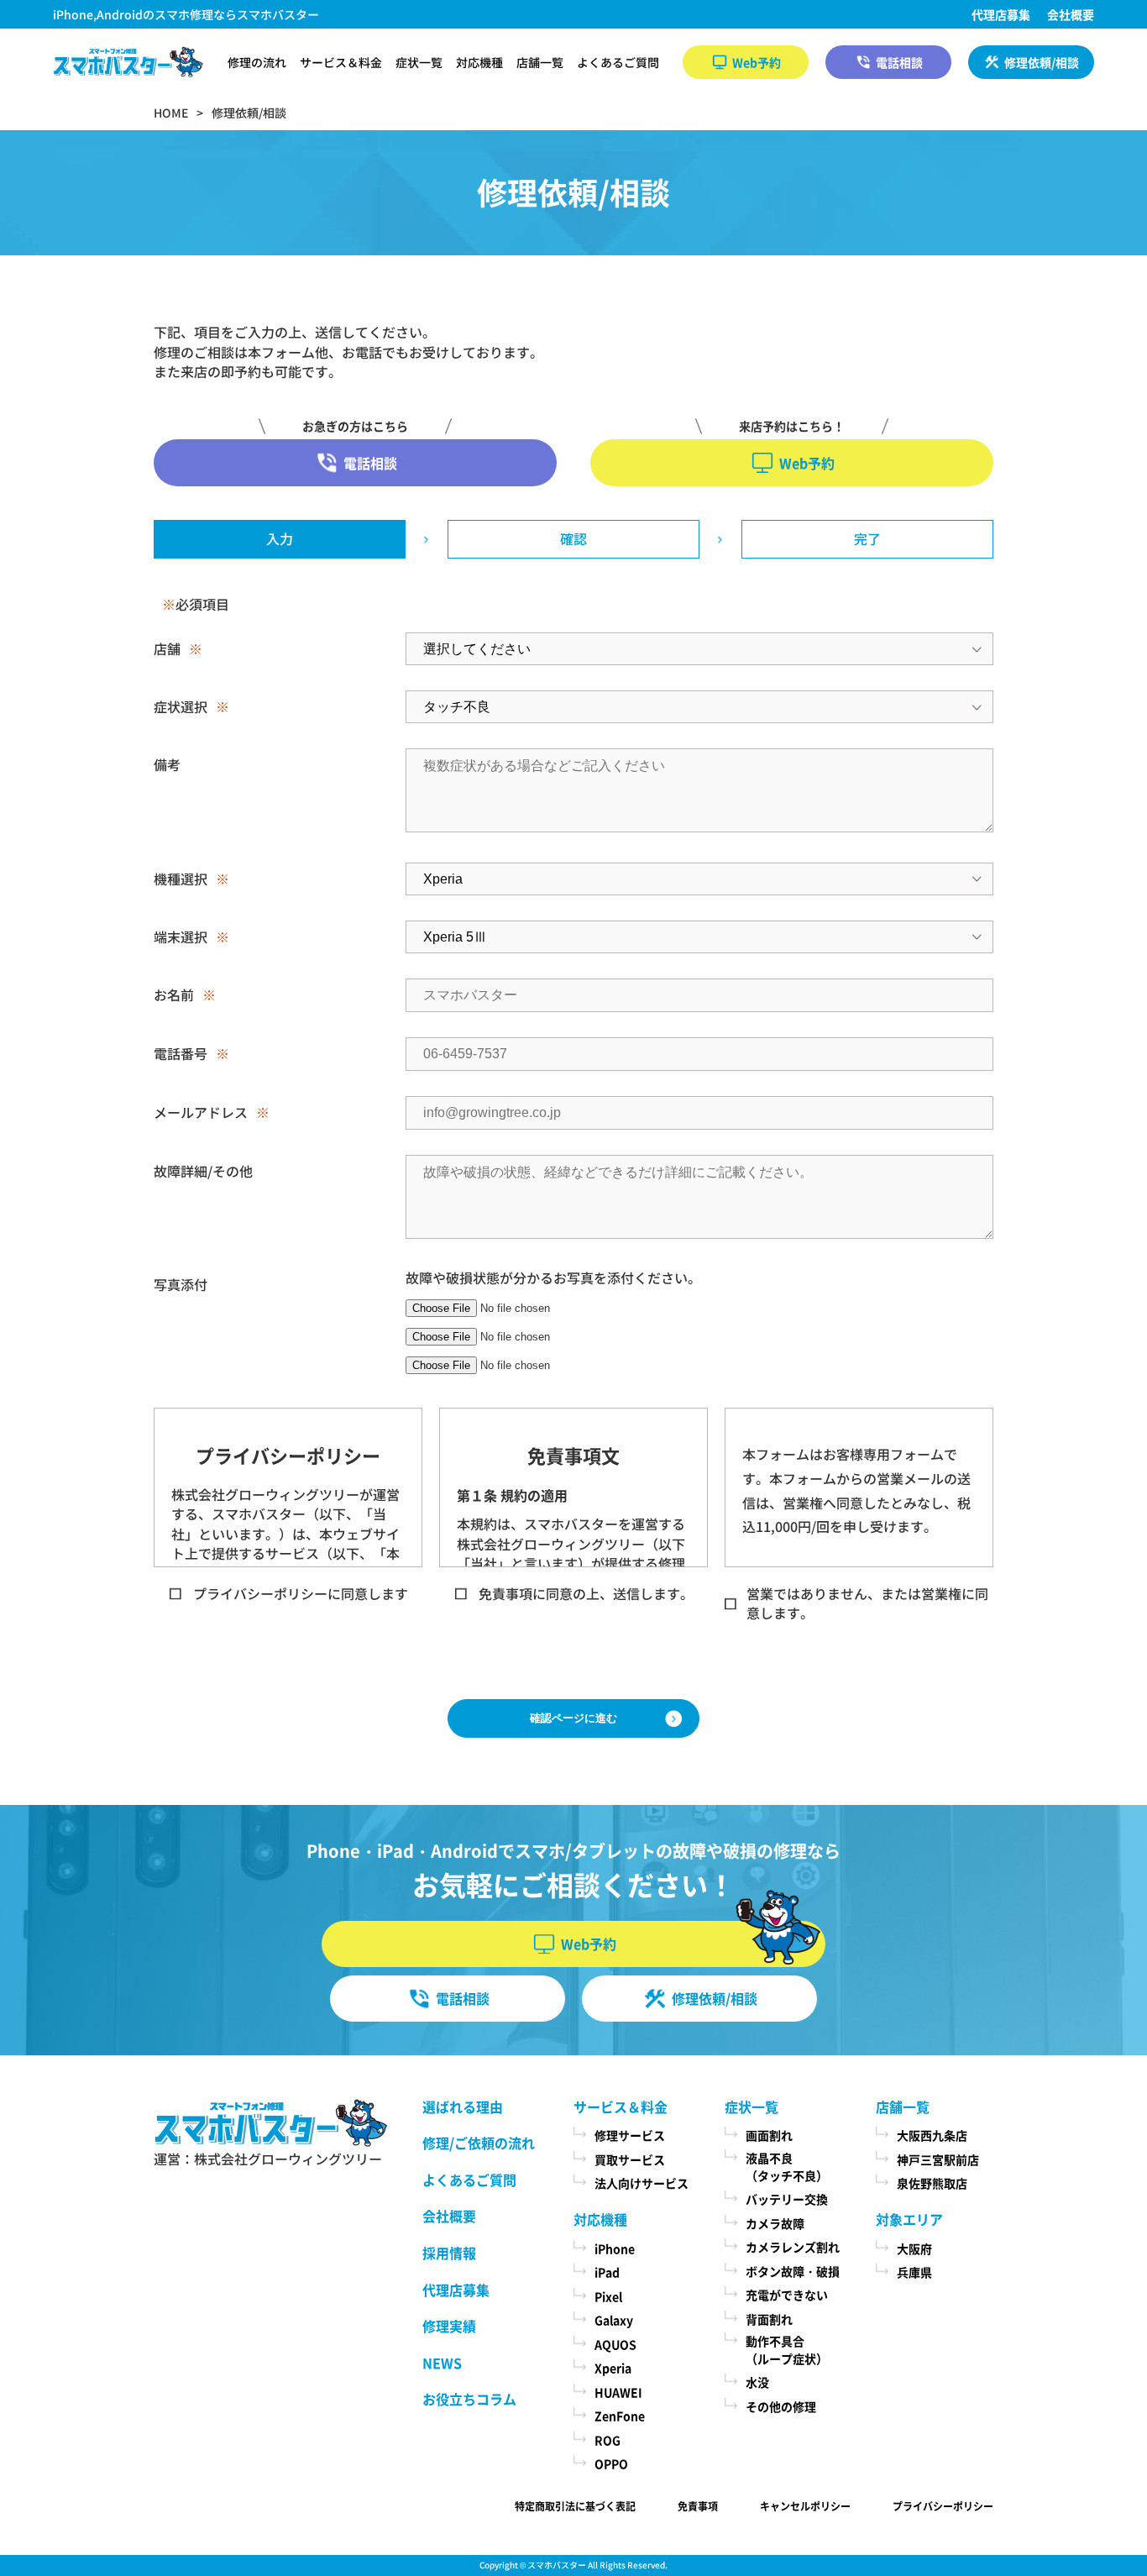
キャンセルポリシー (805, 2506)
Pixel (608, 2296)
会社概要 (1071, 14)
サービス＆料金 (341, 62)
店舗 (167, 648)
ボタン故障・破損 (793, 2271)
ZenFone (620, 2416)
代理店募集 (1001, 14)
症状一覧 (419, 62)
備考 (167, 764)
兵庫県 (914, 2272)
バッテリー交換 (787, 2199)
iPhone (615, 2248)
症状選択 (181, 706)
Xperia (613, 2368)
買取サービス (630, 2159)
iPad (607, 2272)
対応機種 (479, 62)
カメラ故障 (775, 2223)
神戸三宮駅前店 (938, 2159)
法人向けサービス (642, 2183)
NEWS (442, 2363)
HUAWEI (618, 2392)
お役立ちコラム (469, 2399)
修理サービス (630, 2135)
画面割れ (769, 2135)
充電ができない (787, 2295)
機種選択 (181, 879)
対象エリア (909, 2219)
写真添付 (181, 1284)
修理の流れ (257, 62)
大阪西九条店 (932, 2135)
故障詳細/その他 (203, 1171)
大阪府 (914, 2248)
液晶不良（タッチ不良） (787, 2167)
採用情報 (449, 2253)
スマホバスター (557, 2565)
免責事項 (698, 2506)
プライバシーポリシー (943, 2506)
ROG (608, 2440)
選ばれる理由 (463, 2106)
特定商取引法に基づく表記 (575, 2506)
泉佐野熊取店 (932, 2183)
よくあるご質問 (618, 62)
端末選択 (181, 936)
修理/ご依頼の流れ (479, 2143)
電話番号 (181, 1053)
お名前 (174, 994)
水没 (757, 2382)
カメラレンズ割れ (793, 2247)
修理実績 (449, 2326)
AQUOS (615, 2344)
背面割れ (769, 2319)
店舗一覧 (540, 62)
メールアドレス (201, 1112)
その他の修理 (781, 2406)
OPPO (611, 2463)
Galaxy (614, 2320)
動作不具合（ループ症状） (787, 2350)
